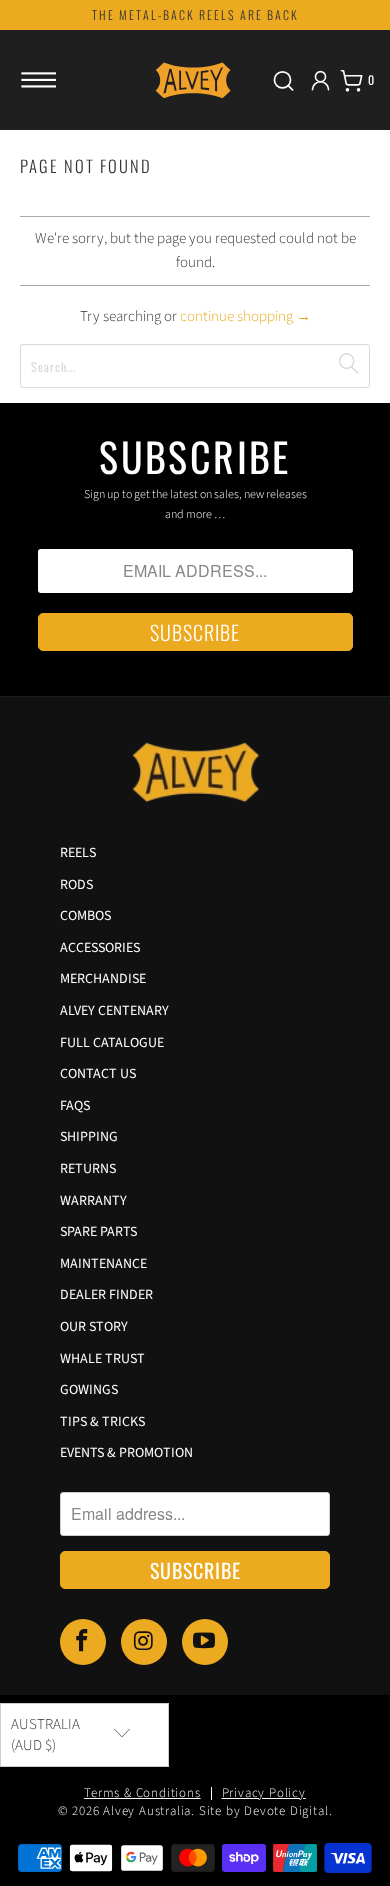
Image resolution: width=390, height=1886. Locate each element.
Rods (76, 885)
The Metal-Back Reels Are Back (195, 14)
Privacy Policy (264, 1793)
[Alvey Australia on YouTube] (205, 1642)
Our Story (94, 1327)
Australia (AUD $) (45, 1735)
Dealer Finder (106, 1295)
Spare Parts (98, 1232)
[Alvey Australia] (195, 80)
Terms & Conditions (142, 1793)
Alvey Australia (147, 1811)
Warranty (93, 1201)
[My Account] (320, 80)
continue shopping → (245, 316)
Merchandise (103, 979)
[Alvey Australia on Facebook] (83, 1642)
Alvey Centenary (114, 1011)
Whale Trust (102, 1359)
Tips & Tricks (102, 1422)
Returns (88, 1169)
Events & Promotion (126, 1453)
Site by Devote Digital (264, 1811)
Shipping (89, 1137)
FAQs (75, 1106)
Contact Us (98, 1074)
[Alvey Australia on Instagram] (144, 1642)
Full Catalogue (112, 1043)
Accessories (100, 948)
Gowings (89, 1390)
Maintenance (103, 1264)
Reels (78, 853)
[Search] (283, 80)
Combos (85, 916)
